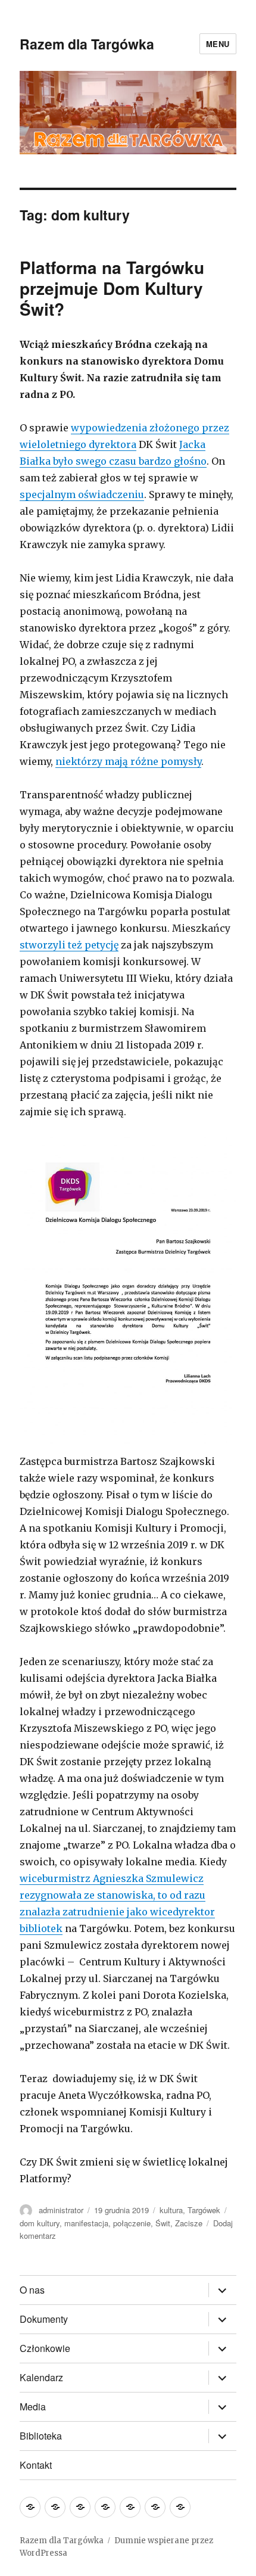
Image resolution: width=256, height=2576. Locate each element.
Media (33, 2407)
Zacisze (189, 2223)
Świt (163, 2223)
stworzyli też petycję (69, 945)
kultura (171, 2210)
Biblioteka (41, 2436)
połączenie (132, 2223)
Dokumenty (44, 2319)
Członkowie (45, 2348)
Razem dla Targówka (87, 44)
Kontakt (36, 2465)
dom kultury (40, 2223)
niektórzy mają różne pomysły (128, 761)
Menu (218, 44)
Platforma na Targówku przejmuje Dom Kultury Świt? (112, 288)
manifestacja (86, 2223)
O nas (32, 2290)
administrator (61, 2210)
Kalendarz (41, 2377)
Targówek (204, 2210)
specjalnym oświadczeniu (82, 494)
